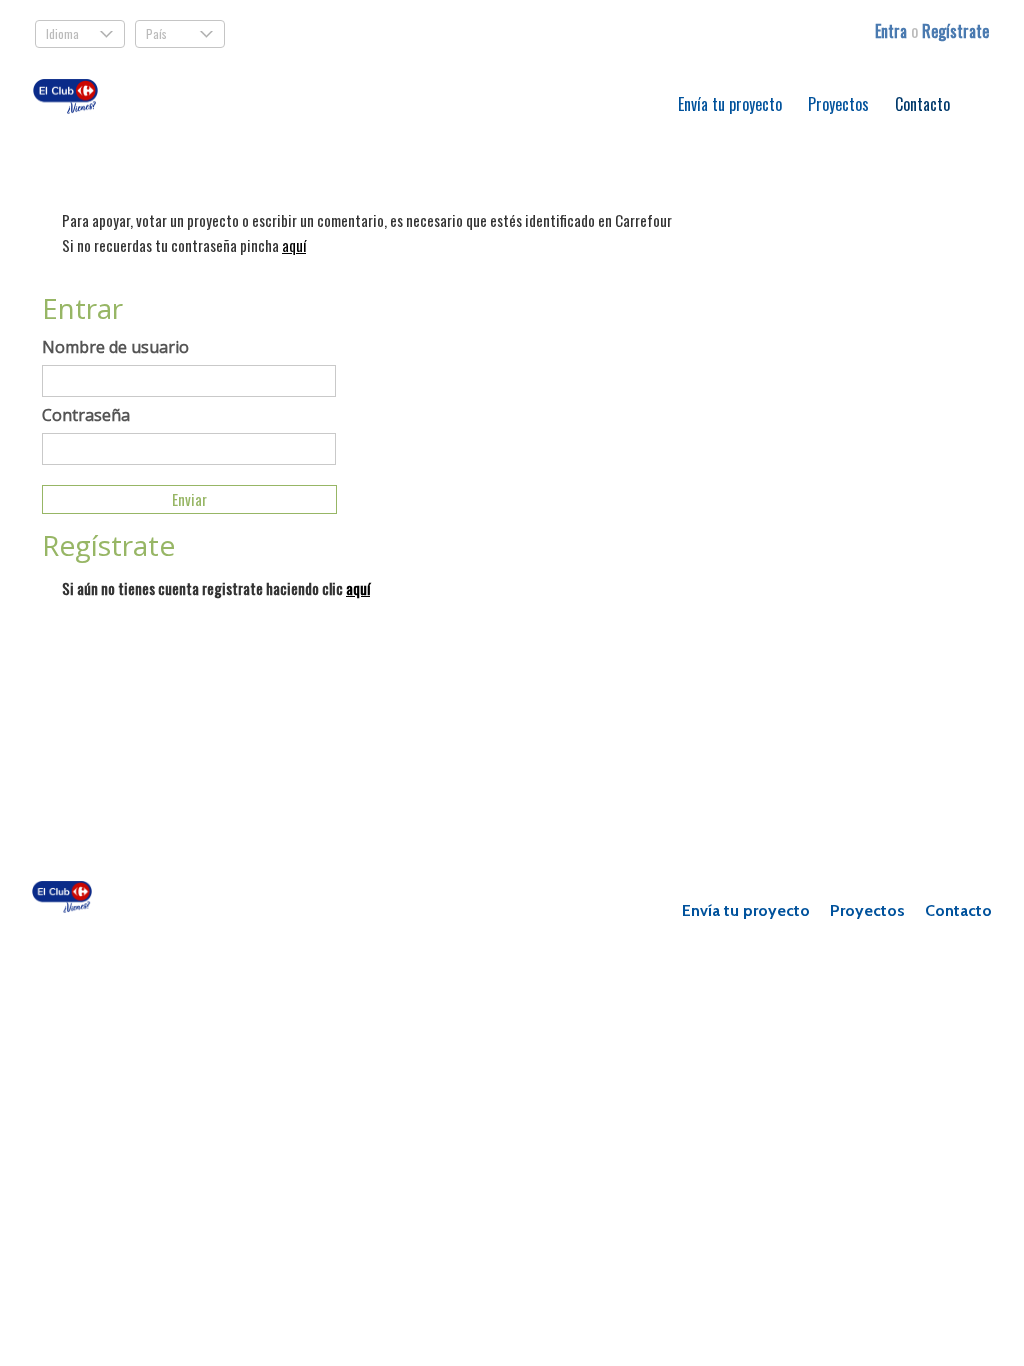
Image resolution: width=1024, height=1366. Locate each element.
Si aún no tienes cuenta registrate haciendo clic (216, 588)
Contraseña (86, 415)
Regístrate (955, 31)
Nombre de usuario (115, 347)
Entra (893, 31)
